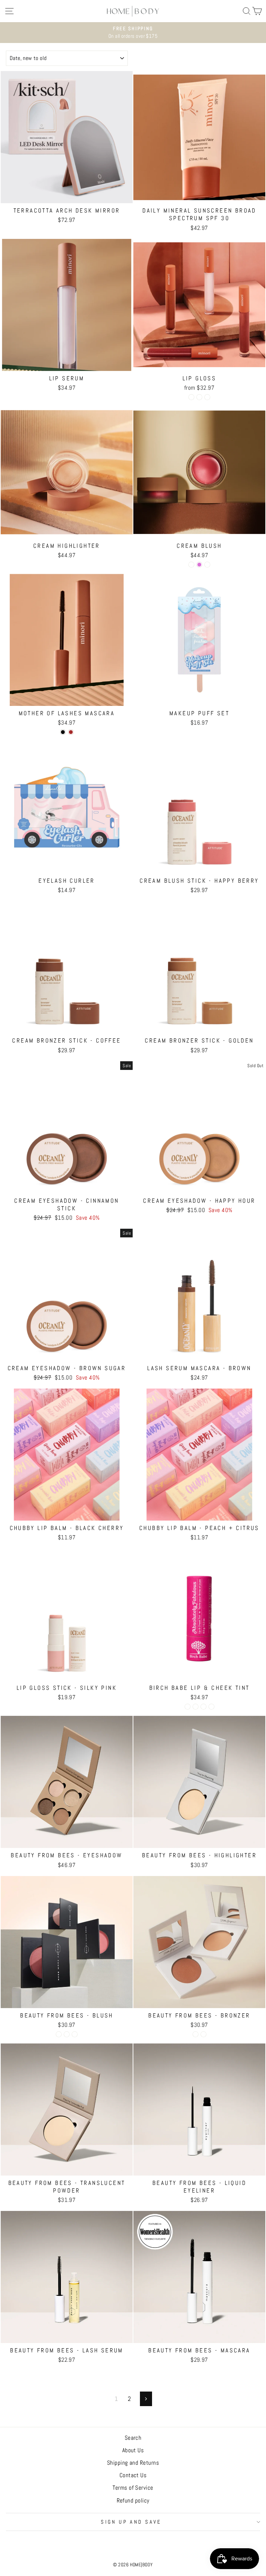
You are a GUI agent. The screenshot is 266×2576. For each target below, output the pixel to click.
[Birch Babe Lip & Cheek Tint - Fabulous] (188, 1707)
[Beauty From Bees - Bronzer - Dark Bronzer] (203, 2034)
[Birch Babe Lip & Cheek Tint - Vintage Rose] (203, 1707)
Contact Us (133, 2475)
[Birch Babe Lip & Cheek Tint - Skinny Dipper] (211, 1707)
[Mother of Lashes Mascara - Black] (63, 732)
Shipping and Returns (133, 2463)
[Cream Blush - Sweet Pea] (191, 565)
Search (133, 2438)
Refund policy (133, 2500)
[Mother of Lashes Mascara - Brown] (71, 732)
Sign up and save (131, 2522)
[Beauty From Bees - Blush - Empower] (67, 2034)
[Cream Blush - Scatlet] (207, 565)
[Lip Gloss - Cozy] (199, 397)
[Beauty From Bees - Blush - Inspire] (75, 2034)
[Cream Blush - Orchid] (199, 565)
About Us (133, 2450)
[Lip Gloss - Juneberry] (207, 397)
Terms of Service (133, 2488)
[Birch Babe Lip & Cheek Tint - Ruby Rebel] (196, 1707)
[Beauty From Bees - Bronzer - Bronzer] (196, 2034)
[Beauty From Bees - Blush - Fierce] (59, 2034)
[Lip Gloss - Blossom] (191, 397)
